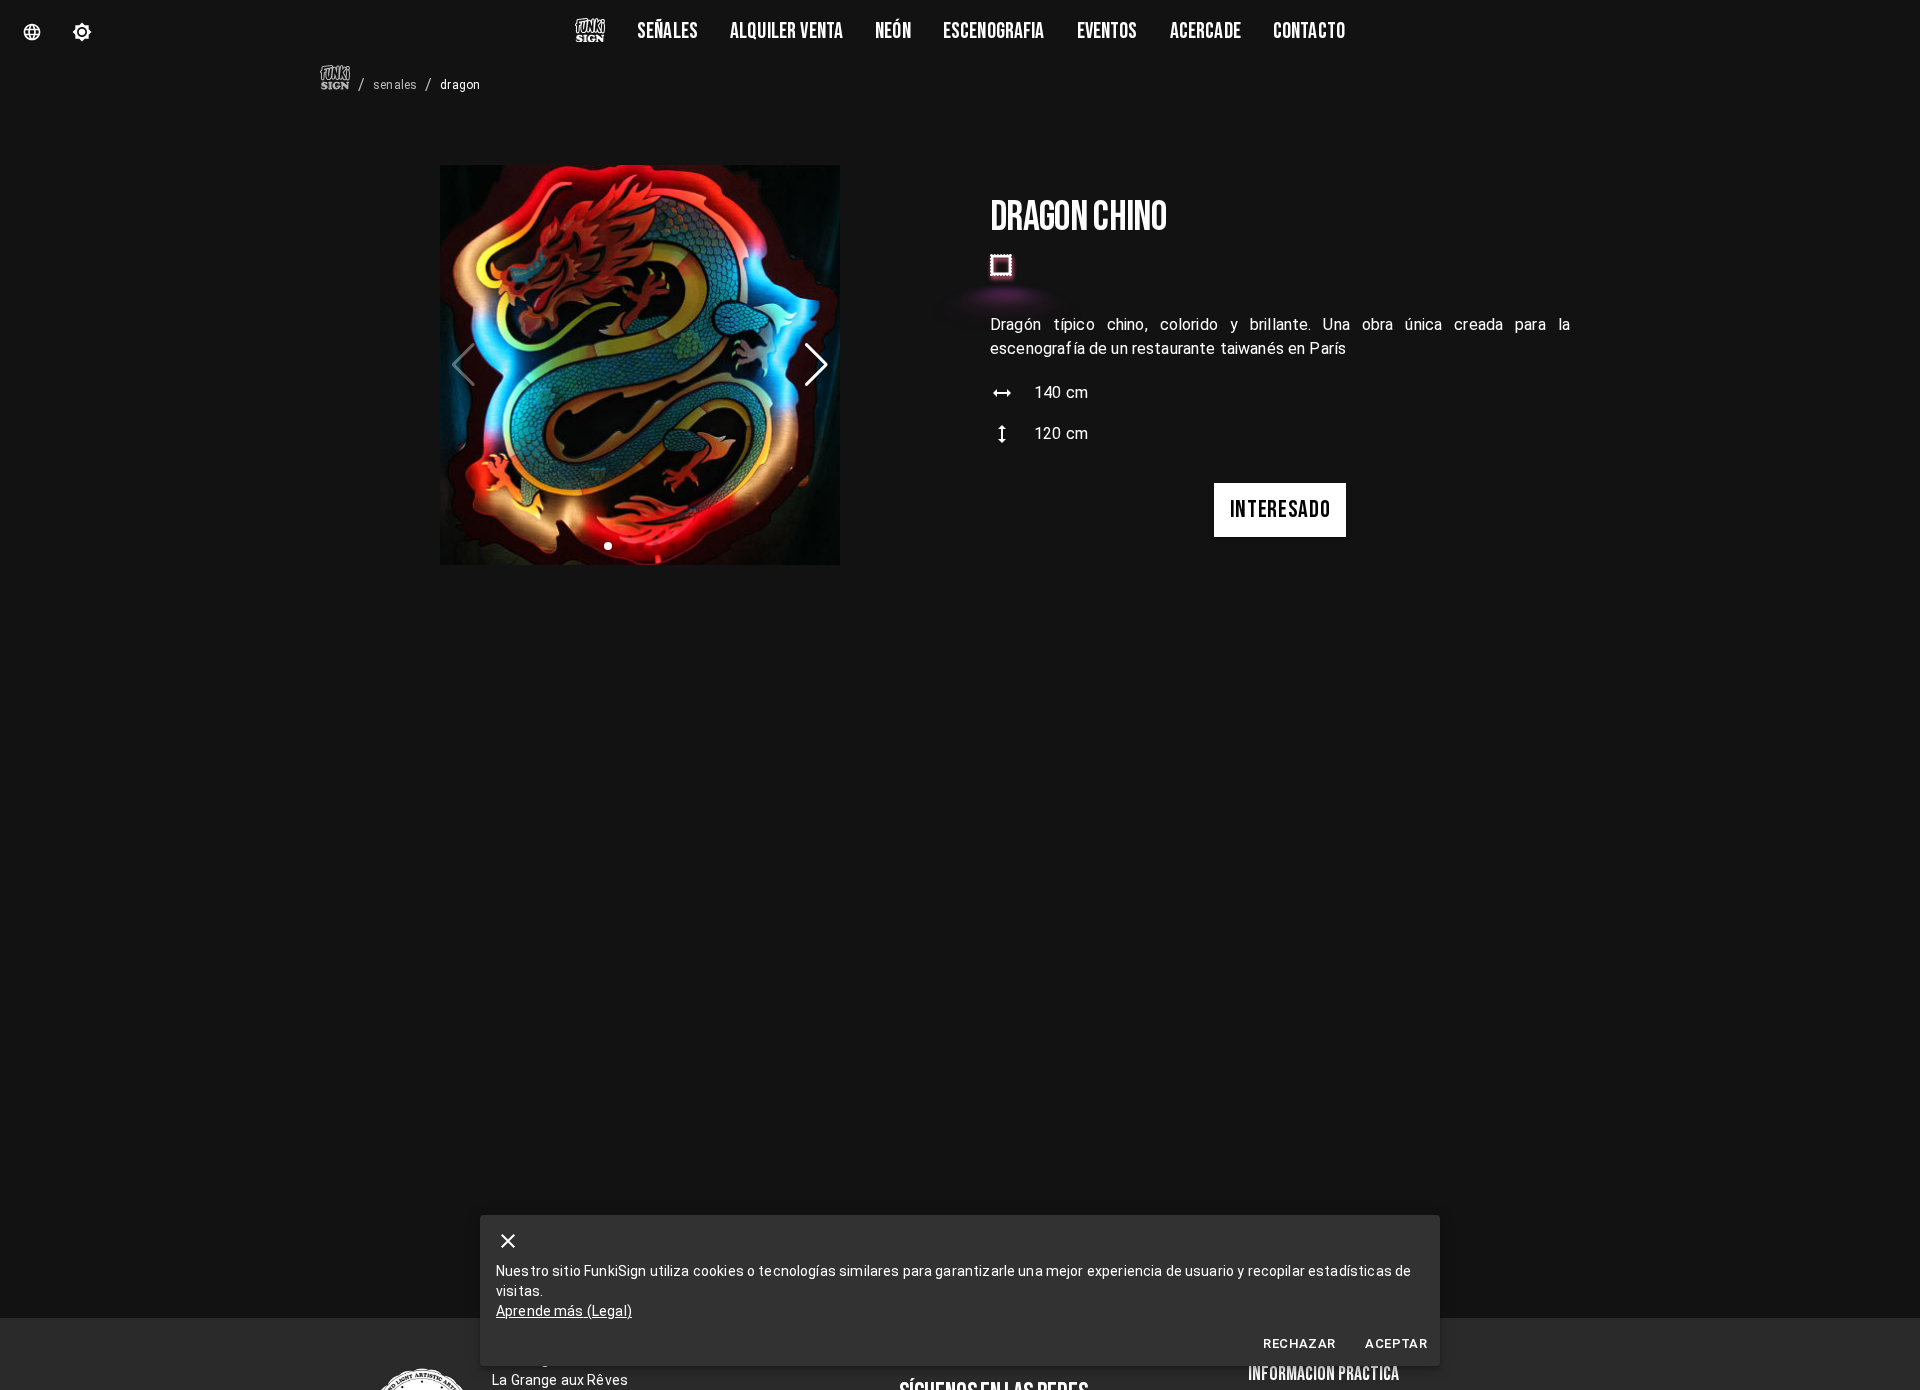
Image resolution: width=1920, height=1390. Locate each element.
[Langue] (32, 32)
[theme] (82, 32)
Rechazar (1299, 1343)
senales (395, 85)
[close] (508, 1241)
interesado (1280, 509)
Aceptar (1396, 1343)
